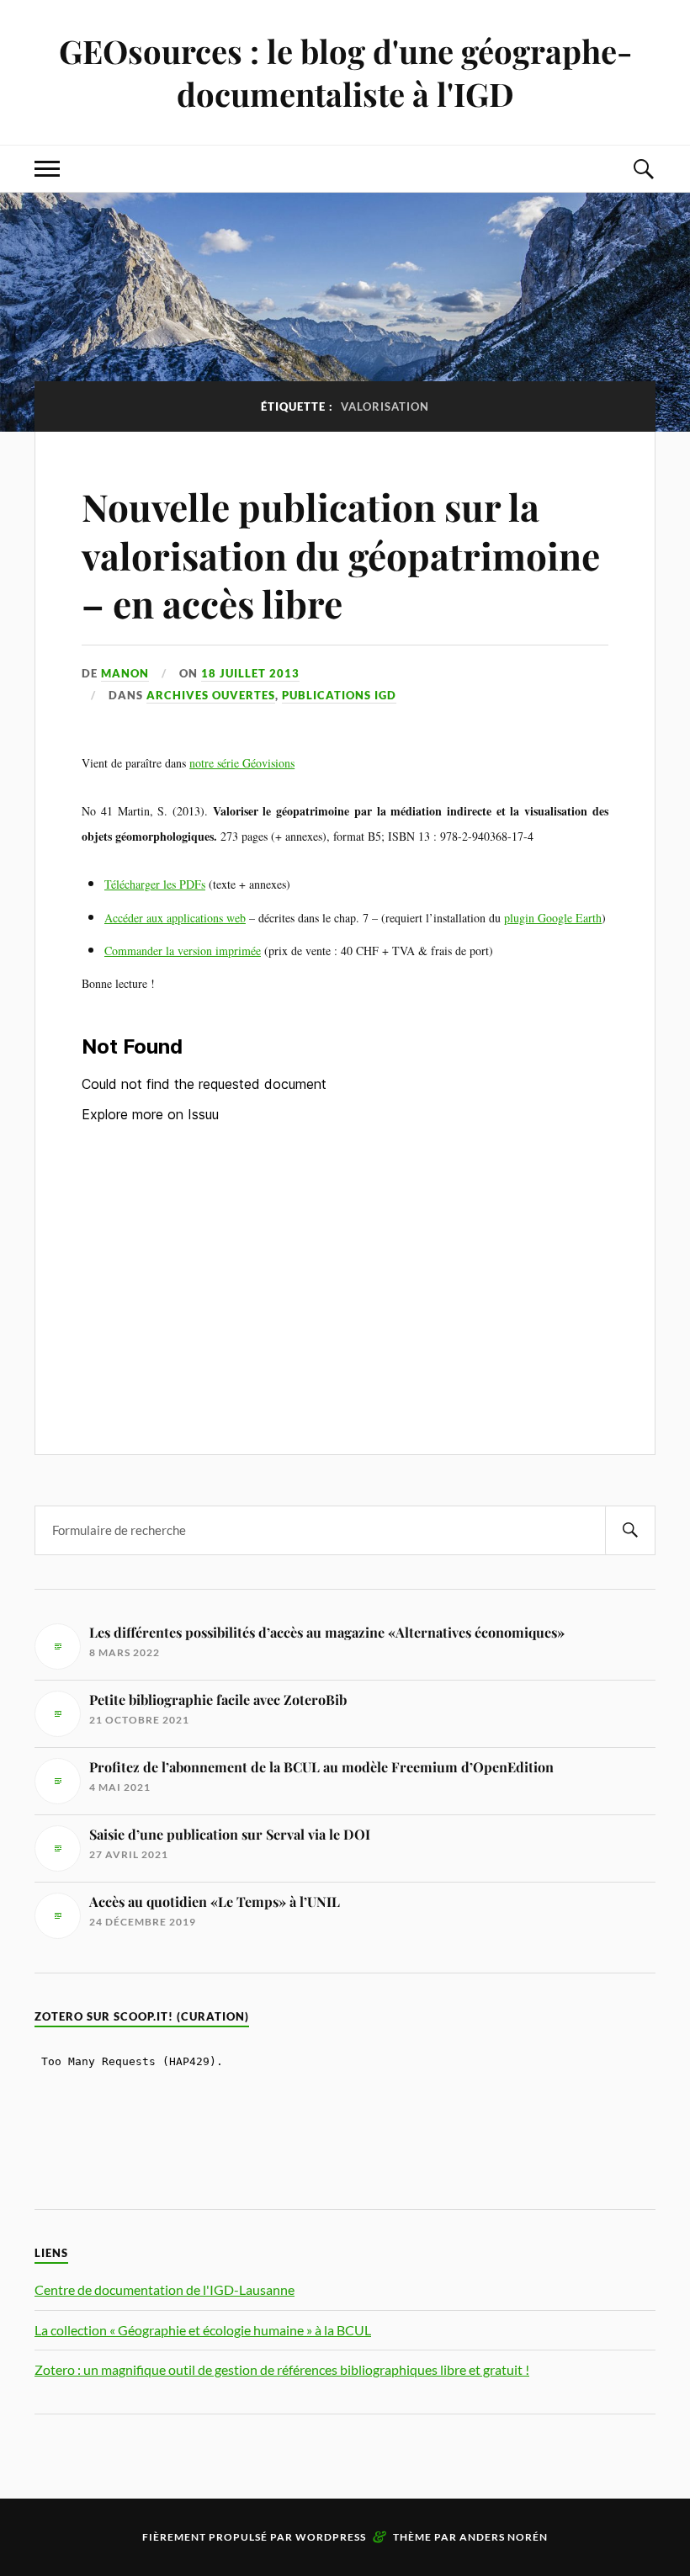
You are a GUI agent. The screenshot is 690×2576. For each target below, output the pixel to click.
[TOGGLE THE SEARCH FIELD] (643, 169)
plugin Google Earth (553, 918)
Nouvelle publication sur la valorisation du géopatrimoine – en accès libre (341, 555)
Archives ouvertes (211, 695)
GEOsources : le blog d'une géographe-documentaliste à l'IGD (345, 72)
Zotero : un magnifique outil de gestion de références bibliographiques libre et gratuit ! (282, 2369)
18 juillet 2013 (250, 673)
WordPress (331, 2537)
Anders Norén (504, 2537)
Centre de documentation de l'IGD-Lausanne (165, 2289)
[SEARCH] (630, 1530)
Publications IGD (339, 695)
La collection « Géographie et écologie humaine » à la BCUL (203, 2330)
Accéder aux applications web (175, 918)
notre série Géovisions (242, 763)
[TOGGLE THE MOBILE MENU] (47, 169)
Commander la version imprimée (183, 951)
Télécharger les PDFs (155, 884)
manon (125, 673)
